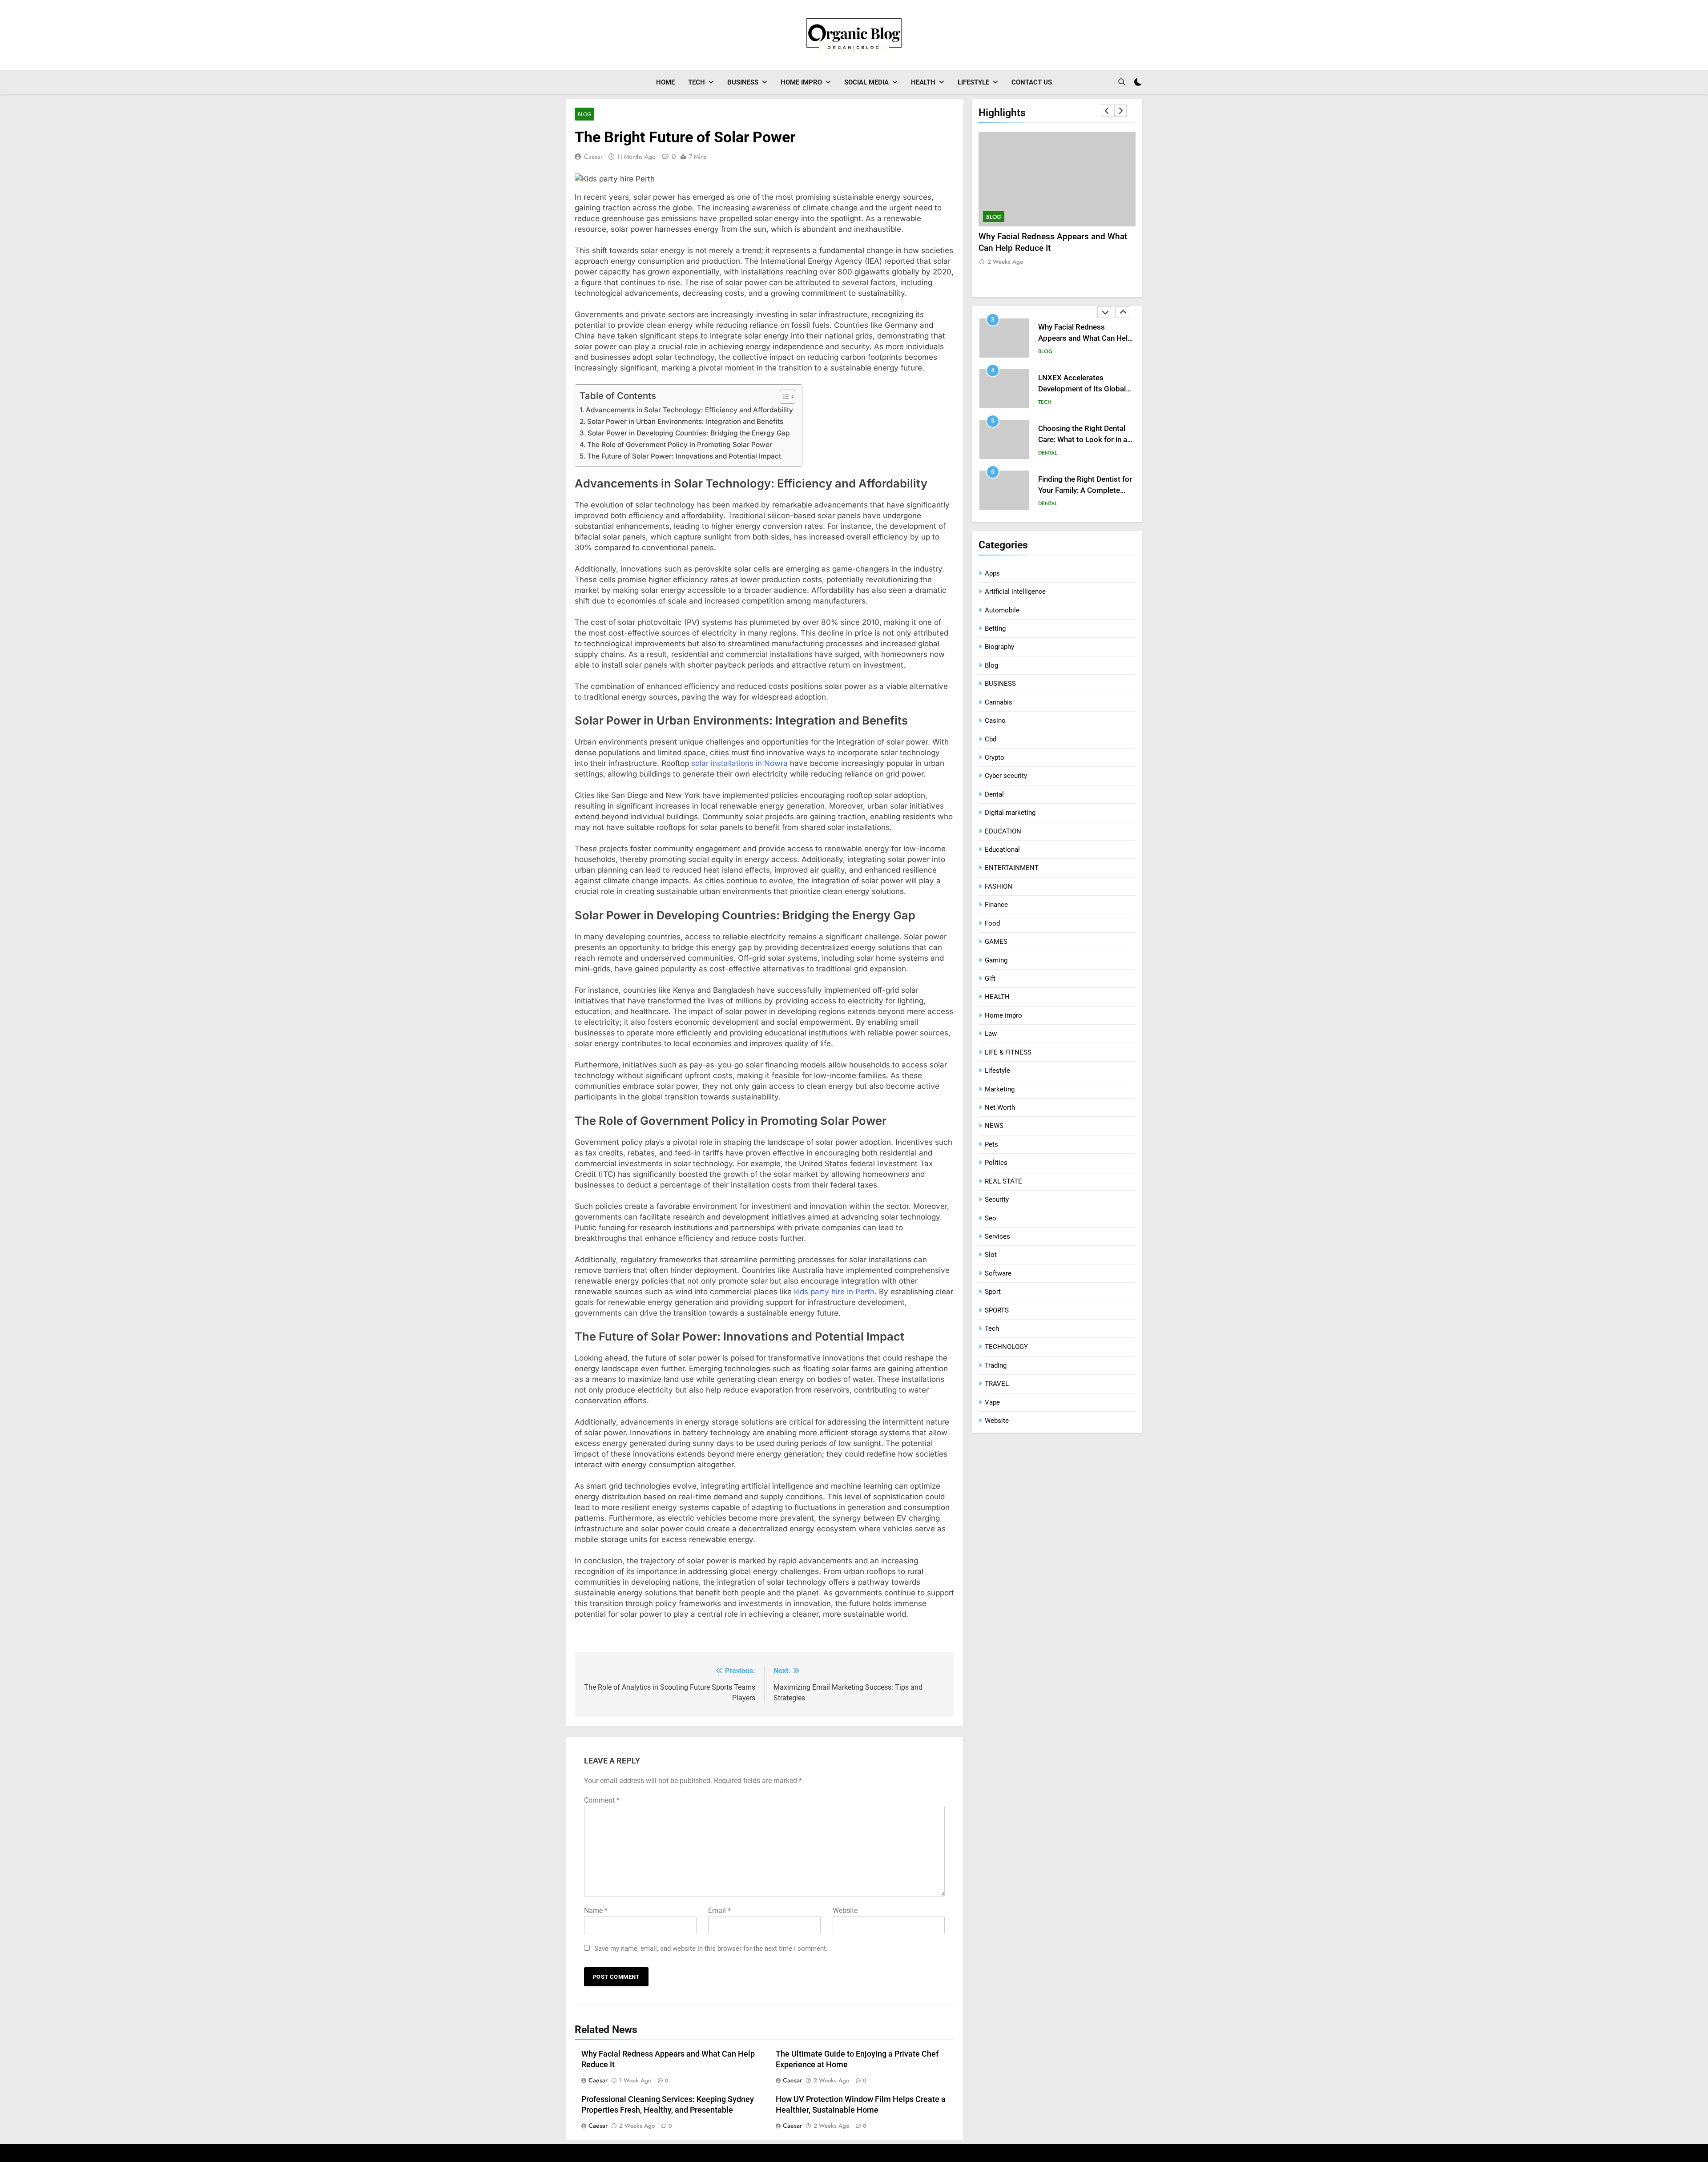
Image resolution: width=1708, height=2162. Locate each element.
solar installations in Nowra (739, 763)
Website (845, 1910)
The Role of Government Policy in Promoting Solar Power (680, 445)
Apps (992, 573)
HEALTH (923, 82)
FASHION (999, 886)
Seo (991, 1218)
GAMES (996, 942)
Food (992, 923)
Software (998, 1273)
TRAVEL (997, 1384)
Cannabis (999, 702)
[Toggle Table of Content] (783, 397)
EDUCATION (1003, 831)
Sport (993, 1292)
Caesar (593, 157)
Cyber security (1006, 776)
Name (596, 1910)
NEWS (994, 1126)
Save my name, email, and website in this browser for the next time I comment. (711, 1949)
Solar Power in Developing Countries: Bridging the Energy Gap (689, 433)
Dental (1048, 453)
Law (991, 1034)
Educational (1002, 850)
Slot (991, 1255)
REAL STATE (1003, 1181)
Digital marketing (1010, 813)
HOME (665, 82)
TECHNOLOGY (1006, 1347)
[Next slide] (1120, 111)
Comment (602, 1800)
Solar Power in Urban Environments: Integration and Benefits (685, 421)
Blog (584, 114)
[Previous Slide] (1107, 111)
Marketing (1000, 1089)
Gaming (996, 960)
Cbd (991, 739)
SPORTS (997, 1310)
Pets (991, 1144)
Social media (866, 82)
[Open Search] (1122, 82)
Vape (992, 1402)
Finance (996, 905)
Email (719, 1910)
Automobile (1002, 610)
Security (997, 1200)
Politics (996, 1163)
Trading (996, 1365)
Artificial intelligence (1015, 592)
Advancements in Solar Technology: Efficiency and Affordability (689, 410)
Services (997, 1236)
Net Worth (1000, 1107)
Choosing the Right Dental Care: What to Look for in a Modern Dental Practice (1083, 440)
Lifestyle (973, 82)
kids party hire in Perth (834, 1292)
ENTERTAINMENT (1012, 868)
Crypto (995, 757)
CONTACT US (1032, 82)
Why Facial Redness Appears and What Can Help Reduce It (1085, 338)
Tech (697, 82)
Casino (995, 721)
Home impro (801, 82)
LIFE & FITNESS (1008, 1052)
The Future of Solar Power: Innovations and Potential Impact (684, 456)
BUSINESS (743, 82)
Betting (995, 628)
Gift (990, 978)
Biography (999, 647)
